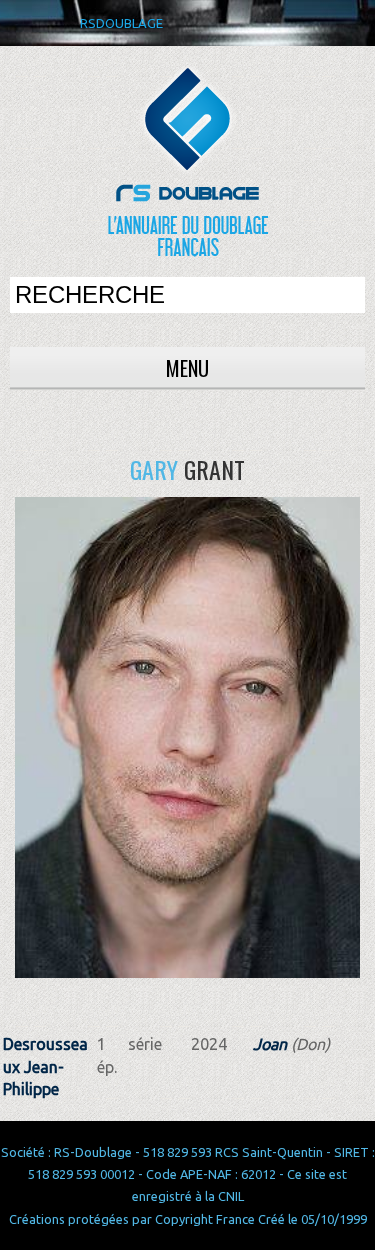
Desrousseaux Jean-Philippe (45, 1066)
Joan (270, 1044)
